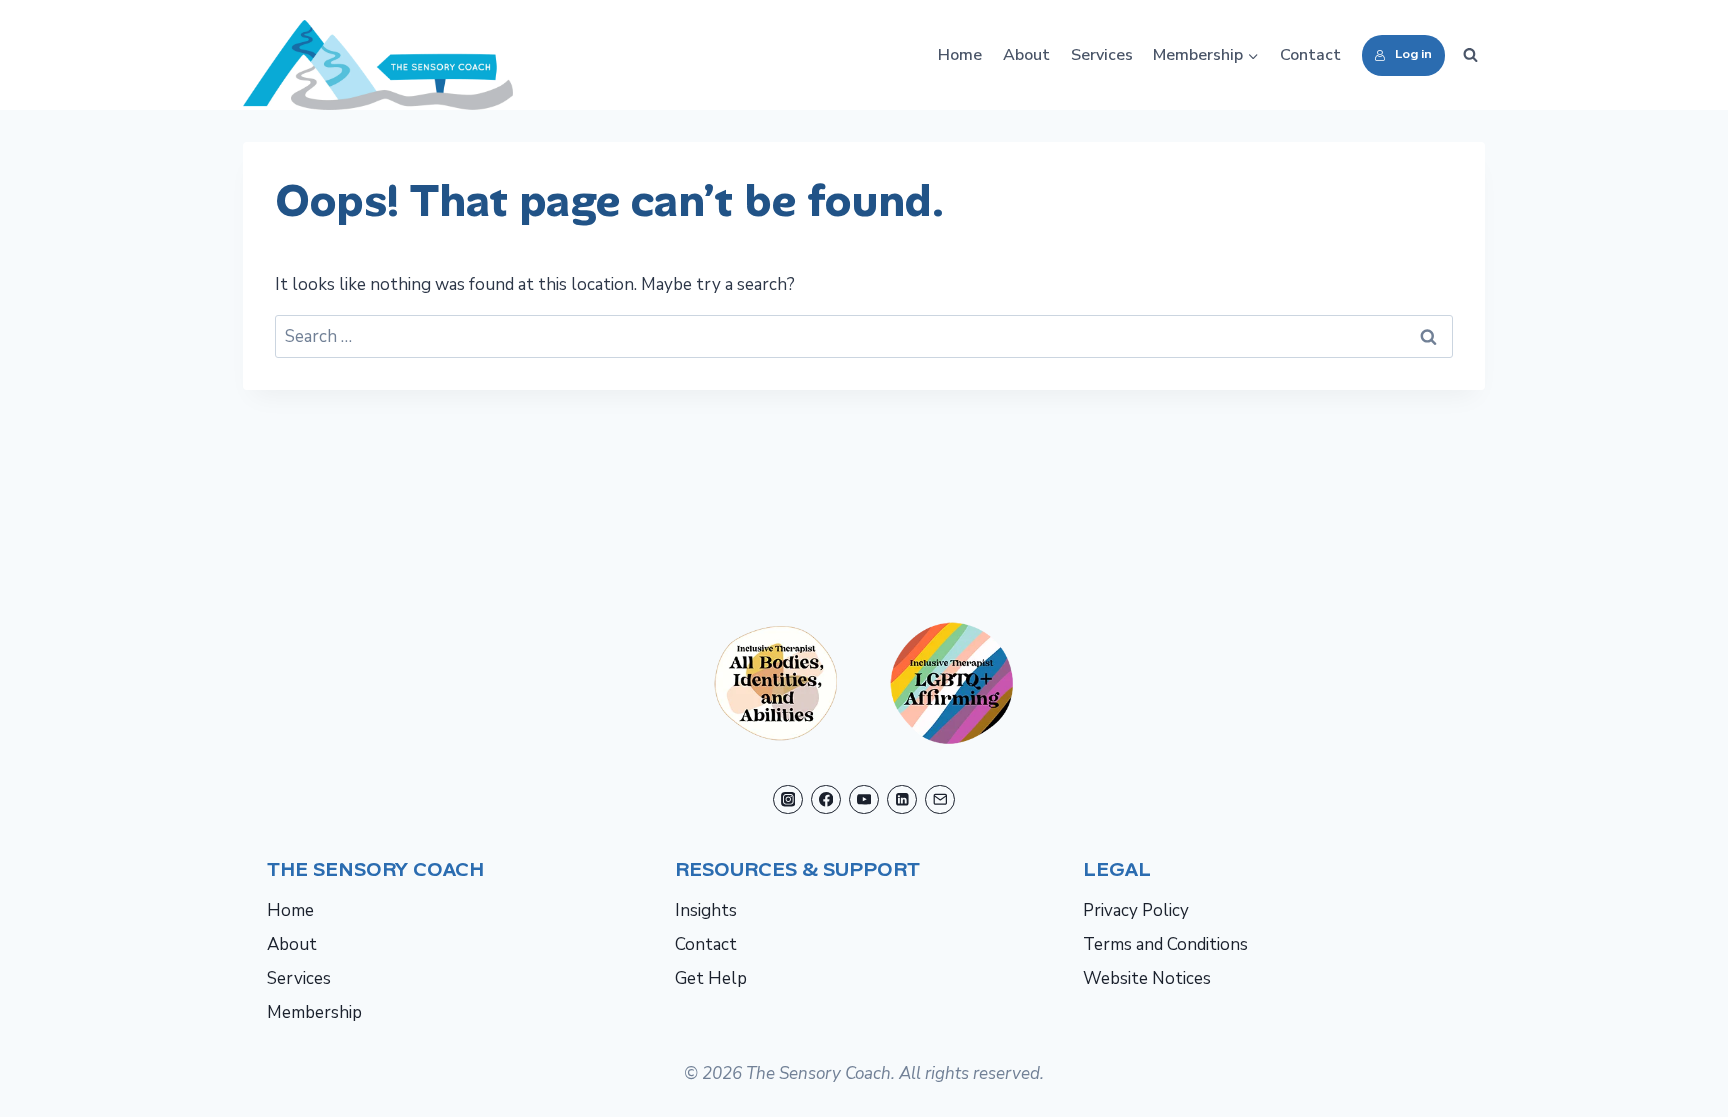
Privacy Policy (1136, 910)
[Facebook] (825, 799)
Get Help (711, 978)
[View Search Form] (1470, 55)
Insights (706, 910)
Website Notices (1147, 978)
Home (960, 55)
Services (1102, 55)
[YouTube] (863, 799)
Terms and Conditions (1165, 944)
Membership (314, 1012)
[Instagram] (787, 799)
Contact (1310, 55)
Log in (1413, 54)
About (1026, 55)
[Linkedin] (901, 799)
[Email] (939, 799)
